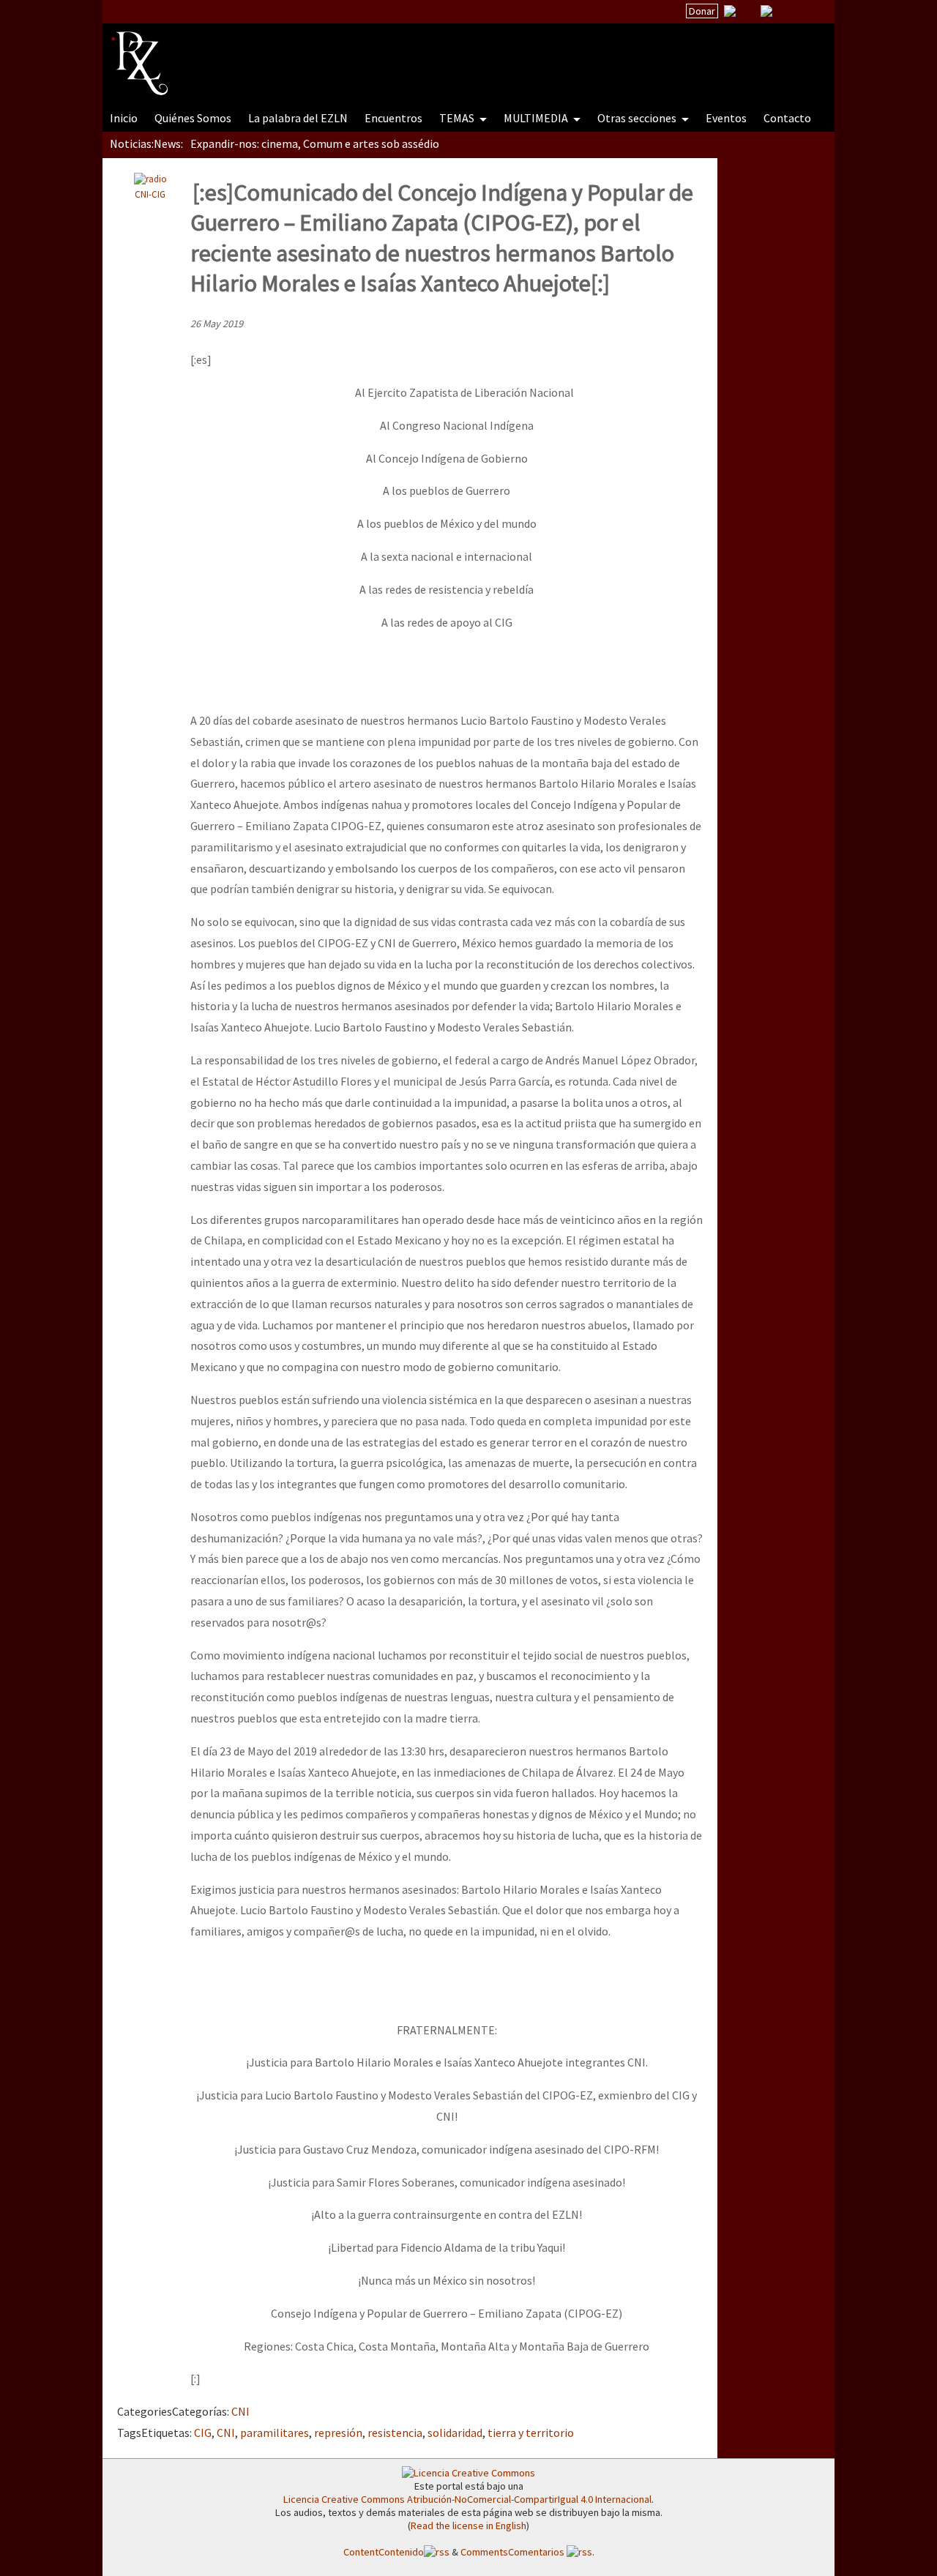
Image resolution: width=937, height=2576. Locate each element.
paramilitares (275, 2433)
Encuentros (393, 118)
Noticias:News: (146, 143)
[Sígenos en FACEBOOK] (785, 11)
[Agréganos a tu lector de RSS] (810, 12)
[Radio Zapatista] (389, 54)
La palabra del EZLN (298, 118)
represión (338, 2433)
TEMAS (458, 118)
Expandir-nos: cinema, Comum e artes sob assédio (315, 143)
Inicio (124, 118)
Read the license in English (468, 2525)
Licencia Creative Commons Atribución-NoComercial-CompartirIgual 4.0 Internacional (467, 2499)
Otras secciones (638, 118)
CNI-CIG (150, 194)
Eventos (726, 118)
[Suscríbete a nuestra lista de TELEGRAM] (766, 11)
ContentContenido (384, 2552)
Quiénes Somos (193, 118)
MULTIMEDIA (537, 118)
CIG (203, 2433)
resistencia (395, 2433)
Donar (702, 11)
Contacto (787, 118)
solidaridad (455, 2433)
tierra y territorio (531, 2433)
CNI (240, 2411)
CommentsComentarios (514, 2552)
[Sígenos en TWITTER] (748, 11)
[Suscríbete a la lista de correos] (730, 12)
